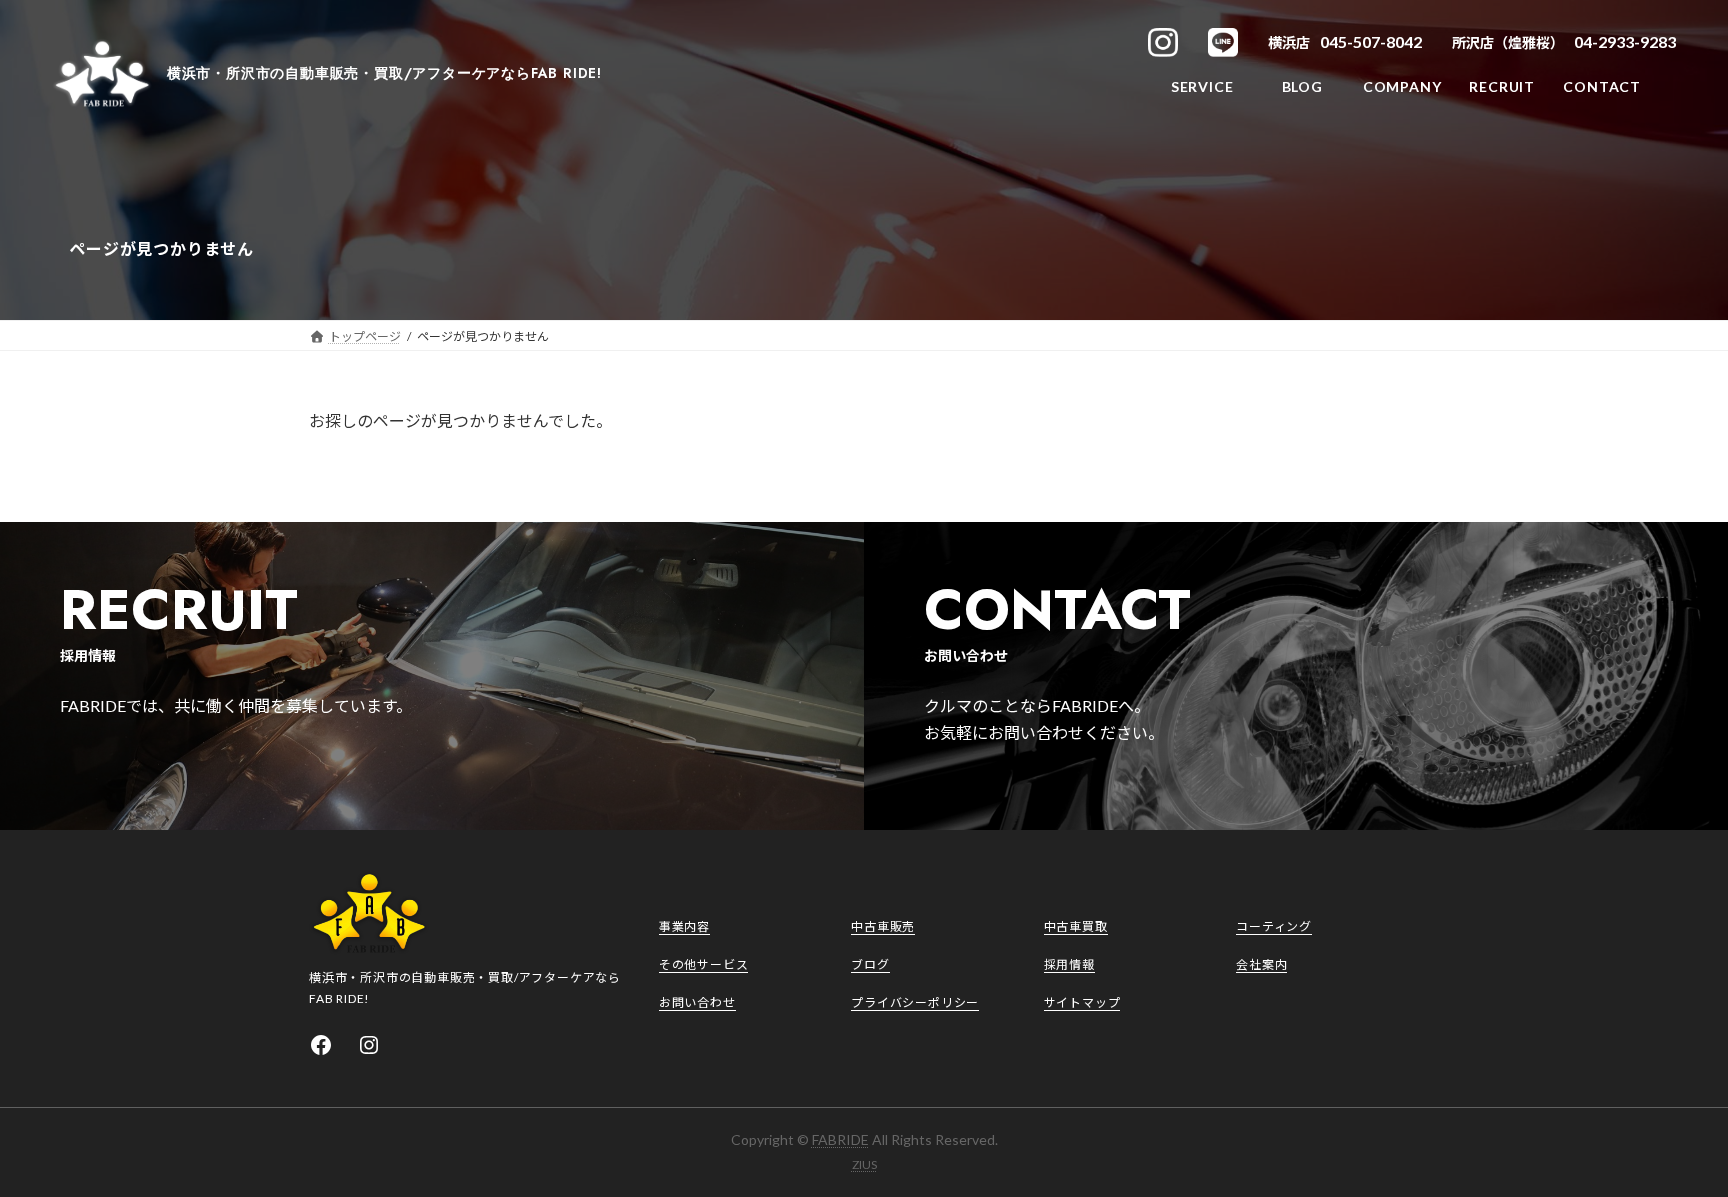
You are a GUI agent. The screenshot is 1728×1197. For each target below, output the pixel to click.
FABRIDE (840, 1139)
